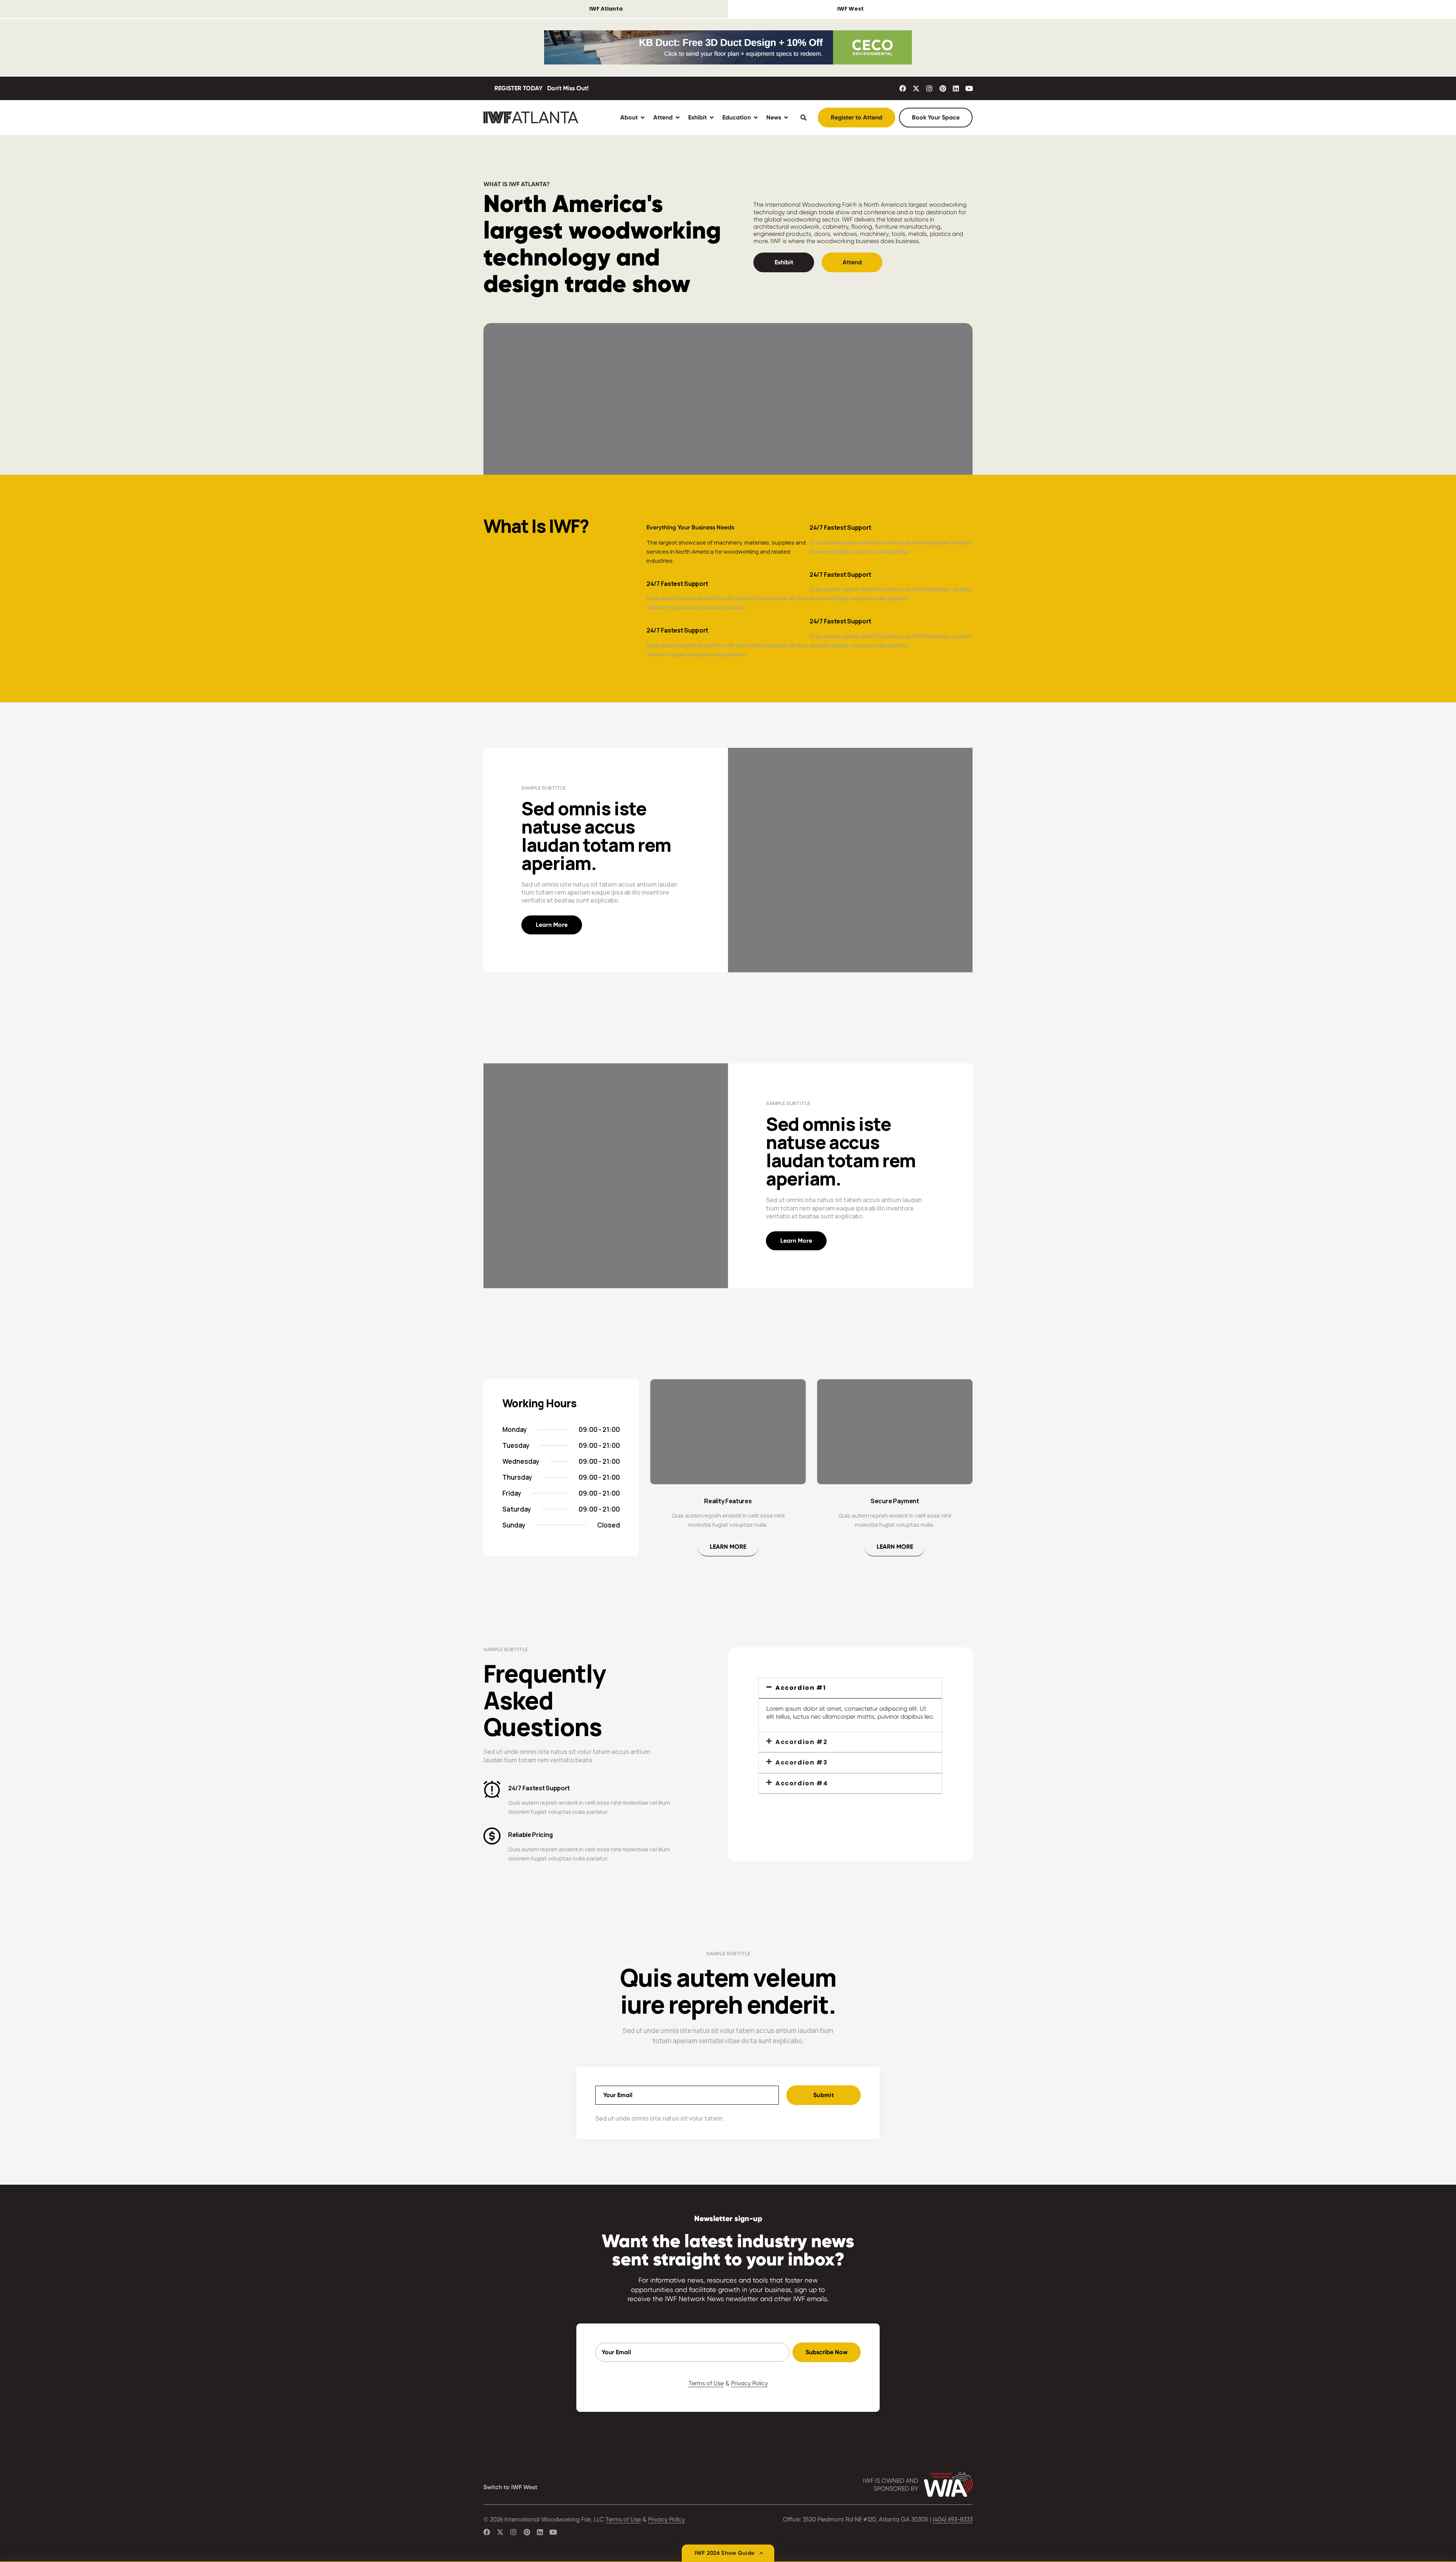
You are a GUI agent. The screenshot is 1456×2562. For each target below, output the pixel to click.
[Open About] (643, 117)
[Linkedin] (956, 88)
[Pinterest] (943, 88)
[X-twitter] (916, 88)
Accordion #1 (801, 1688)
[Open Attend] (678, 117)
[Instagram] (929, 88)
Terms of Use (706, 2383)
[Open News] (786, 117)
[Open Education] (756, 117)
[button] (850, 1688)
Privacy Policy (749, 2383)
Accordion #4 (802, 1783)
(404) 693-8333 (953, 2519)
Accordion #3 (801, 1762)
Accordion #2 (801, 1742)
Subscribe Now (827, 2352)
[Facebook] (903, 88)
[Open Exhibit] (712, 117)
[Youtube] (969, 88)
